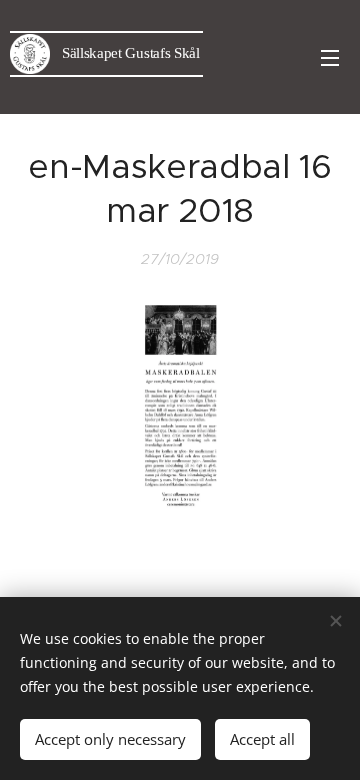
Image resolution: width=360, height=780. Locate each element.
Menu (330, 57)
